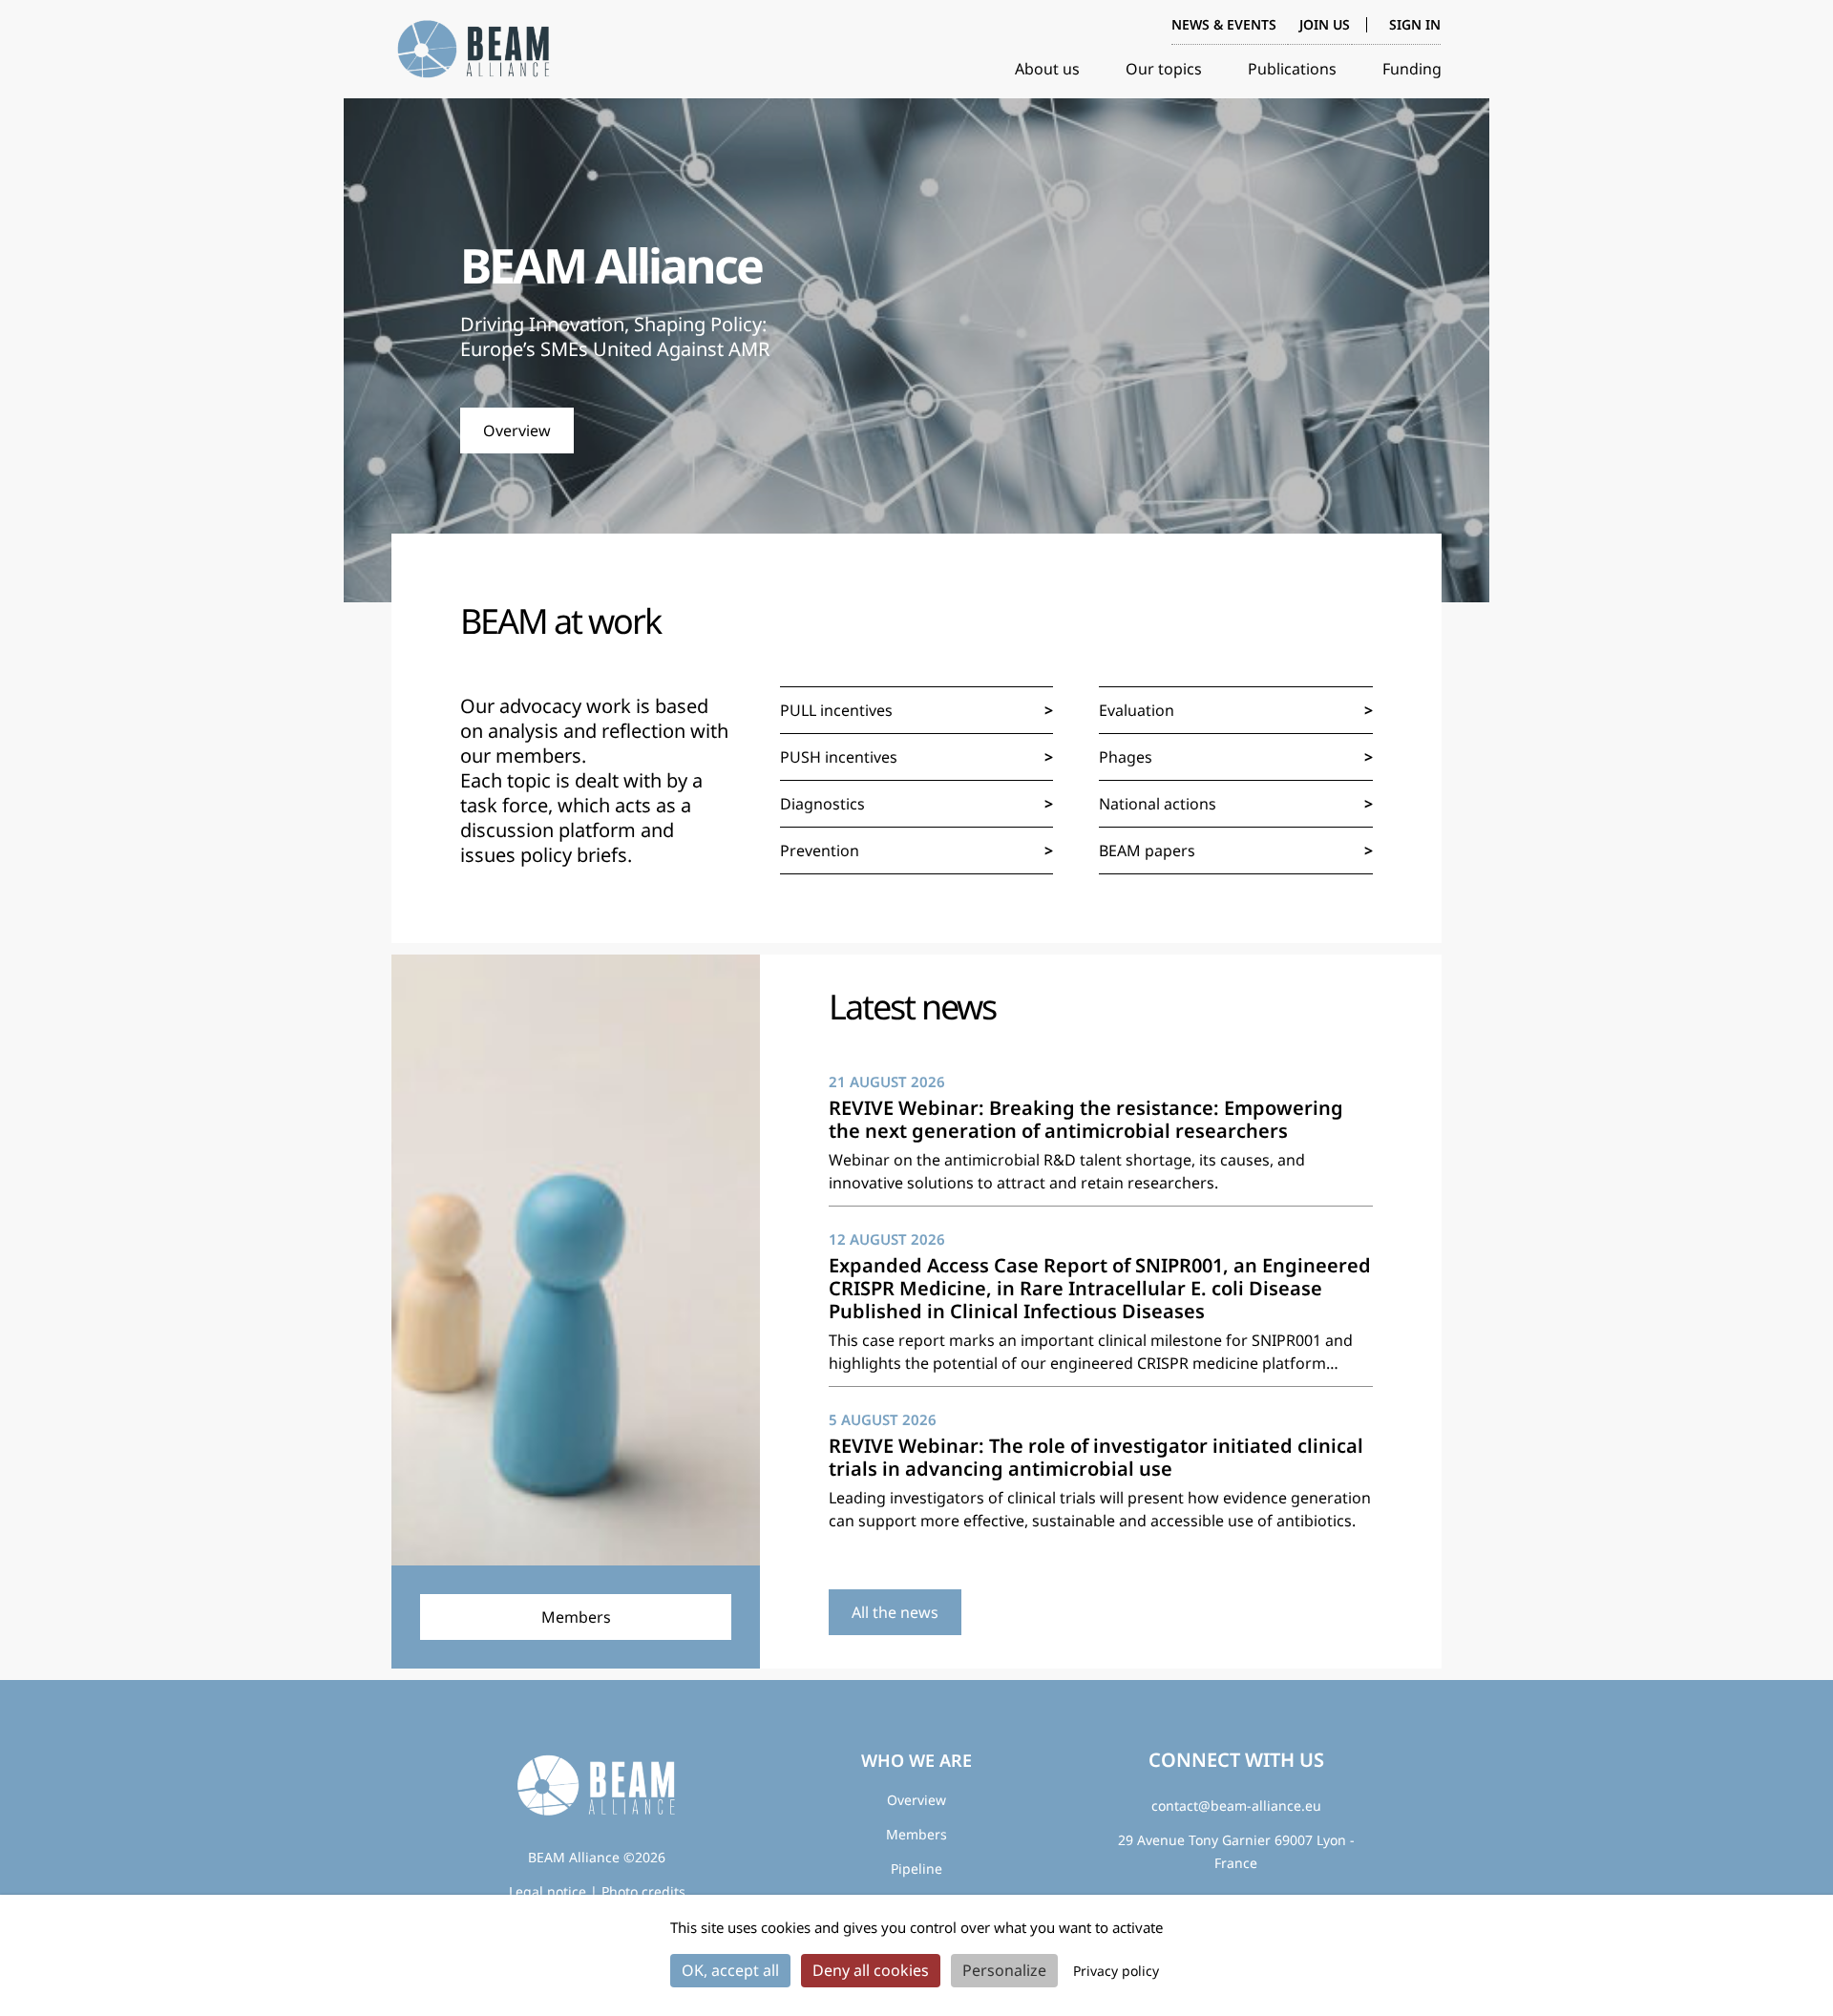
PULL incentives (836, 710)
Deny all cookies (871, 1970)
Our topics (1164, 69)
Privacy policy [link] (1116, 1971)
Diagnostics (822, 804)
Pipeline (916, 1869)
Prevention (820, 850)
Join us (1325, 24)
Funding (1412, 69)
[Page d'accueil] (477, 50)
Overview (517, 430)
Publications (1292, 69)
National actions (1158, 804)
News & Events (1224, 24)
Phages (1126, 757)
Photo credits (643, 1891)
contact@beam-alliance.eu (1236, 1806)
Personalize (1004, 1970)
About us (1047, 69)
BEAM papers (1147, 850)
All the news (895, 1612)
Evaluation (1137, 710)
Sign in (1415, 25)
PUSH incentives (839, 757)
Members (916, 1834)
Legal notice (548, 1891)
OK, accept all (730, 1970)
